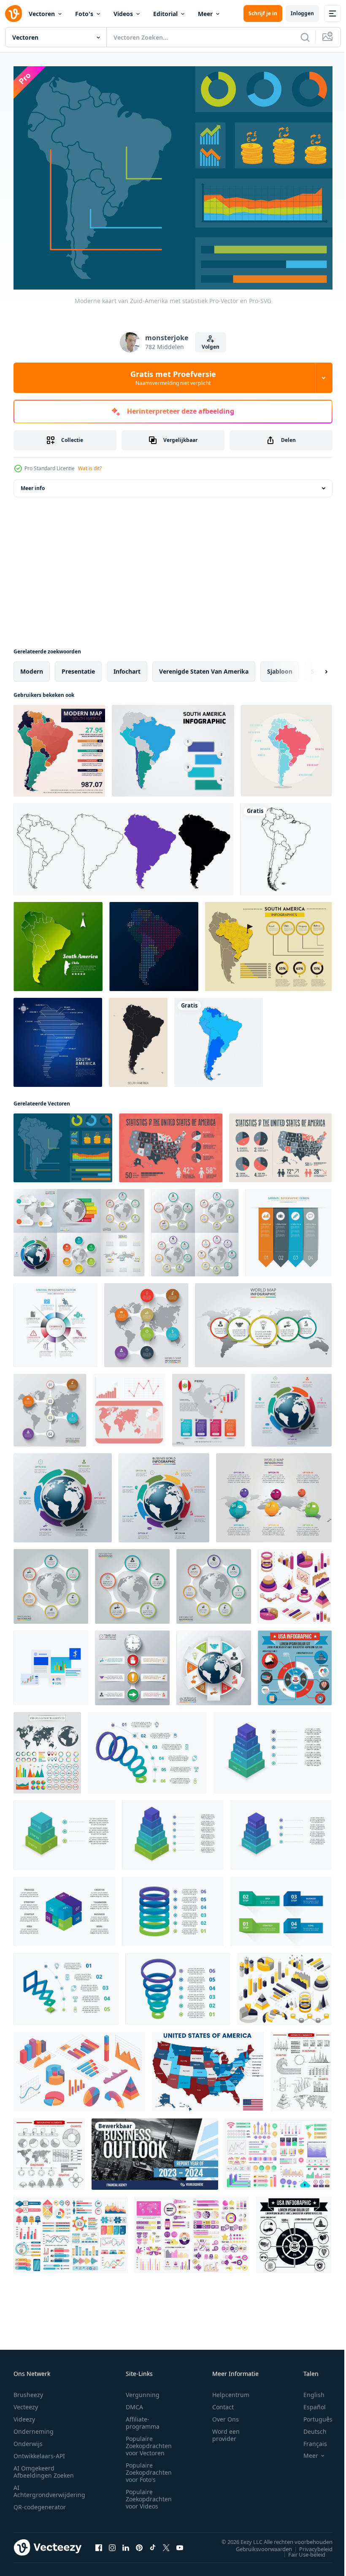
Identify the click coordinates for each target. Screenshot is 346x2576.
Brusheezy (28, 2390)
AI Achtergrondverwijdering (49, 2487)
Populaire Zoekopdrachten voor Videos (149, 2494)
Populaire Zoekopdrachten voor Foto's (149, 2468)
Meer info (33, 484)
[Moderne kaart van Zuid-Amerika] (59, 746)
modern (32, 667)
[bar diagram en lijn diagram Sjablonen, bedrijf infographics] (51, 1664)
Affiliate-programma (143, 2418)
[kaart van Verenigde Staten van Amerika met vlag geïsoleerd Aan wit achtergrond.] (208, 2067)
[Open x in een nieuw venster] (166, 2543)
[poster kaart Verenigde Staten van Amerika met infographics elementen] (171, 1144)
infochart (127, 667)
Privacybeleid (310, 2544)
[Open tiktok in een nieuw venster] (153, 2543)
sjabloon (280, 667)
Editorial (165, 14)
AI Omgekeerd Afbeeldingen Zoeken (44, 2467)
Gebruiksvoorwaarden (258, 2544)
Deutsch (309, 2427)
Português (312, 2415)
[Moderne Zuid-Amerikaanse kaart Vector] (286, 746)
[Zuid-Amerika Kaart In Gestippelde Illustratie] (154, 942)
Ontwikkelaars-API (39, 2451)
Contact (223, 2402)
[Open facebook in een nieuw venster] (99, 2543)
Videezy (24, 2415)
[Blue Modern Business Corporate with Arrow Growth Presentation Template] (155, 2150)
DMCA (134, 2402)
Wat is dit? (90, 468)
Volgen (211, 347)
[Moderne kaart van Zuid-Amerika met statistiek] (63, 1144)
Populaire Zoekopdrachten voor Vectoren (149, 2441)
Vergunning (143, 2390)
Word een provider (226, 2430)
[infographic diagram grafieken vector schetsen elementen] (301, 2067)
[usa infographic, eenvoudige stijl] (294, 2231)
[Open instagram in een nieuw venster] (112, 2543)
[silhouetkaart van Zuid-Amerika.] (286, 845)
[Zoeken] (305, 37)
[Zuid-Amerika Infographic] (173, 746)
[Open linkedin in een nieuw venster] (126, 2543)
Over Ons (226, 2415)
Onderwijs (28, 2439)
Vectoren (42, 14)
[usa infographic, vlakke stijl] (295, 1664)
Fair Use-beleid (300, 2550)
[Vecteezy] (14, 14)
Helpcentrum (231, 2390)
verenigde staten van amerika (204, 667)
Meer (205, 14)
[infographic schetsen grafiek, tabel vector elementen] (49, 2150)
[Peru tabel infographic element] (208, 1406)
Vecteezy (26, 2402)
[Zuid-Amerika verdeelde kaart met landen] (219, 1038)
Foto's (84, 14)
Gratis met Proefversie (173, 378)
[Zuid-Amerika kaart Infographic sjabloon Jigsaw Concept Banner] (58, 942)
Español (308, 2402)
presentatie (78, 667)
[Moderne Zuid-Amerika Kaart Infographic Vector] (268, 942)
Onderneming (34, 2427)
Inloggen (302, 13)
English (308, 2390)
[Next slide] (313, 667)
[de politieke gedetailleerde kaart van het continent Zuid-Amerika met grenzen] (138, 1038)
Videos (123, 14)
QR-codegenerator (40, 2502)
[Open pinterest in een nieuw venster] (139, 2543)
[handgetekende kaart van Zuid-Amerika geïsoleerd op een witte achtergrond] (123, 845)
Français (309, 2439)
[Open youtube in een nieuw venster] (180, 2543)
